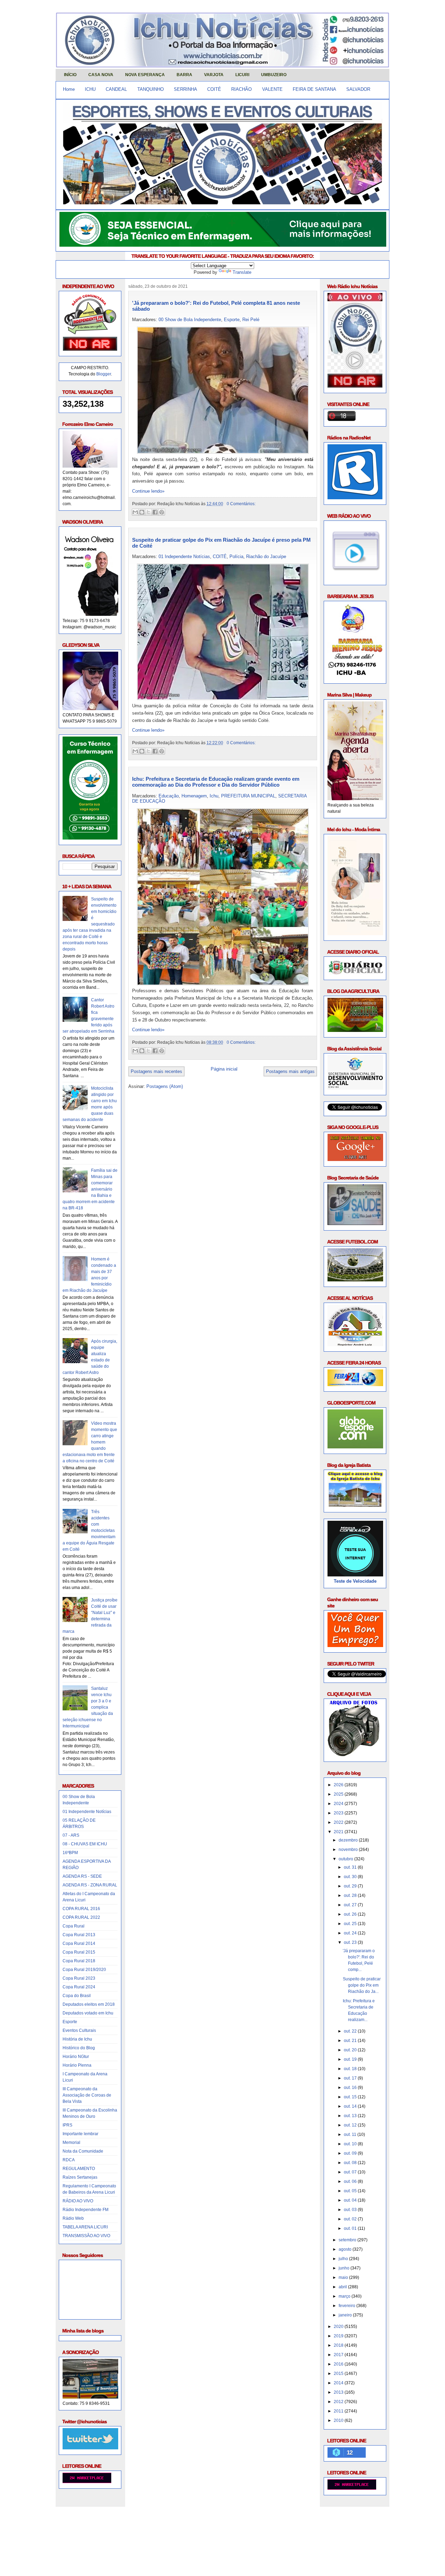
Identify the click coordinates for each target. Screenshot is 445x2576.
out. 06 (351, 2181)
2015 (339, 2374)
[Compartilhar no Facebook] (155, 512)
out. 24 (351, 1933)
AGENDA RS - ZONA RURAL (90, 1885)
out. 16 (351, 2088)
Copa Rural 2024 (79, 1987)
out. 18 (351, 2069)
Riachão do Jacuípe (266, 556)
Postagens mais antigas (290, 1071)
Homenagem (194, 796)
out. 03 (351, 2210)
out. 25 (351, 1924)
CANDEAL (116, 89)
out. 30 (351, 1877)
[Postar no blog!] (142, 512)
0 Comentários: (241, 504)
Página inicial (224, 1069)
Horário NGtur (76, 2057)
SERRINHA (185, 89)
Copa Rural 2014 (79, 1943)
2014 (339, 2383)
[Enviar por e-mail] (135, 512)
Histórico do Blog (79, 2048)
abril (343, 2287)
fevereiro (347, 2306)
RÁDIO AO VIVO (78, 2201)
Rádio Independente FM (86, 2210)
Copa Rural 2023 (79, 1978)
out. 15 (351, 2097)
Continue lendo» (148, 491)
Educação (169, 796)
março (345, 2296)
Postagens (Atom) (165, 1086)
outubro (346, 1859)
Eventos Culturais (79, 2030)
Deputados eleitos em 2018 (89, 2004)
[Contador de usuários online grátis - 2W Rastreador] (352, 2488)
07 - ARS (71, 1835)
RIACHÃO (241, 89)
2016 (339, 2364)
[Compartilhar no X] (148, 512)
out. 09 (351, 2153)
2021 (339, 1832)
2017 (339, 2355)
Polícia (236, 556)
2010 (339, 2420)
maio (344, 2277)
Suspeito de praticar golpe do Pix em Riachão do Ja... (362, 1985)
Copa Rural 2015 (79, 1952)
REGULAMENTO (79, 2169)
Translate (242, 272)
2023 (339, 1813)
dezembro (349, 1840)
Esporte (70, 2022)
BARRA (184, 75)
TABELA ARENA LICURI (85, 2227)
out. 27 (351, 1905)
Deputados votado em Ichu (88, 2013)
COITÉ (214, 89)
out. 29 (351, 1886)
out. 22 (351, 2031)
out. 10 (351, 2144)
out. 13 (351, 2116)
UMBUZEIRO (274, 75)
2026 (339, 1785)
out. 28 (351, 1895)
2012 (339, 2402)
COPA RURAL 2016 (81, 1909)
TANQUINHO (151, 89)
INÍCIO (70, 75)
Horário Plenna (77, 2065)
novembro (349, 1850)
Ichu (214, 796)
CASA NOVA (101, 75)
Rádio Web (73, 2218)
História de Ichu (77, 2039)
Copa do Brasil (77, 1996)
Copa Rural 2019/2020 (84, 1970)
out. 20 (351, 2050)
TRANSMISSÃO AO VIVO (86, 2236)
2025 (339, 1794)
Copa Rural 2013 (79, 1935)
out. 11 (351, 2134)
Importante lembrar (80, 2134)
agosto (346, 2249)
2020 (339, 2327)
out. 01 (351, 2228)
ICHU (90, 89)
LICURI (242, 75)
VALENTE (272, 89)
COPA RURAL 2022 (81, 1917)
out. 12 (351, 2125)
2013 (339, 2392)
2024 (339, 1804)
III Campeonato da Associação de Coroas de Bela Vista (87, 2095)
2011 (339, 2411)
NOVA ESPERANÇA (145, 75)
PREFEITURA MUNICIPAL (248, 796)
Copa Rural (74, 1926)
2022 (339, 1822)
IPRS (67, 2125)
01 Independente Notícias (87, 1812)
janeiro (346, 2315)
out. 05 (351, 2191)
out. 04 (351, 2200)
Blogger (104, 374)
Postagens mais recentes (156, 1071)
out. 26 (351, 1914)
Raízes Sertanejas (80, 2177)
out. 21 (351, 2041)
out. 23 (351, 1942)
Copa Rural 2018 (79, 1961)
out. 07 (351, 2172)
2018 (339, 2345)
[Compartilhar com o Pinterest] (162, 512)
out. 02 (351, 2219)
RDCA (69, 2160)
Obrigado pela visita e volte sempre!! (106, 2518)
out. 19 (351, 2059)
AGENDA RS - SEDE (82, 1876)
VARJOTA (214, 75)
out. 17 (351, 2078)
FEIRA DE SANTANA (314, 89)
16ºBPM (70, 1853)
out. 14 (351, 2106)
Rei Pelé (251, 320)
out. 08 (351, 2163)
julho (344, 2259)
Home (69, 89)
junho (345, 2268)
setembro (348, 2240)
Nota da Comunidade (83, 2151)
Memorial (71, 2142)
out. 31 (351, 1867)
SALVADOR (358, 89)
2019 (339, 2336)
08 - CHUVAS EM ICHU (85, 1844)
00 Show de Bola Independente (190, 320)
